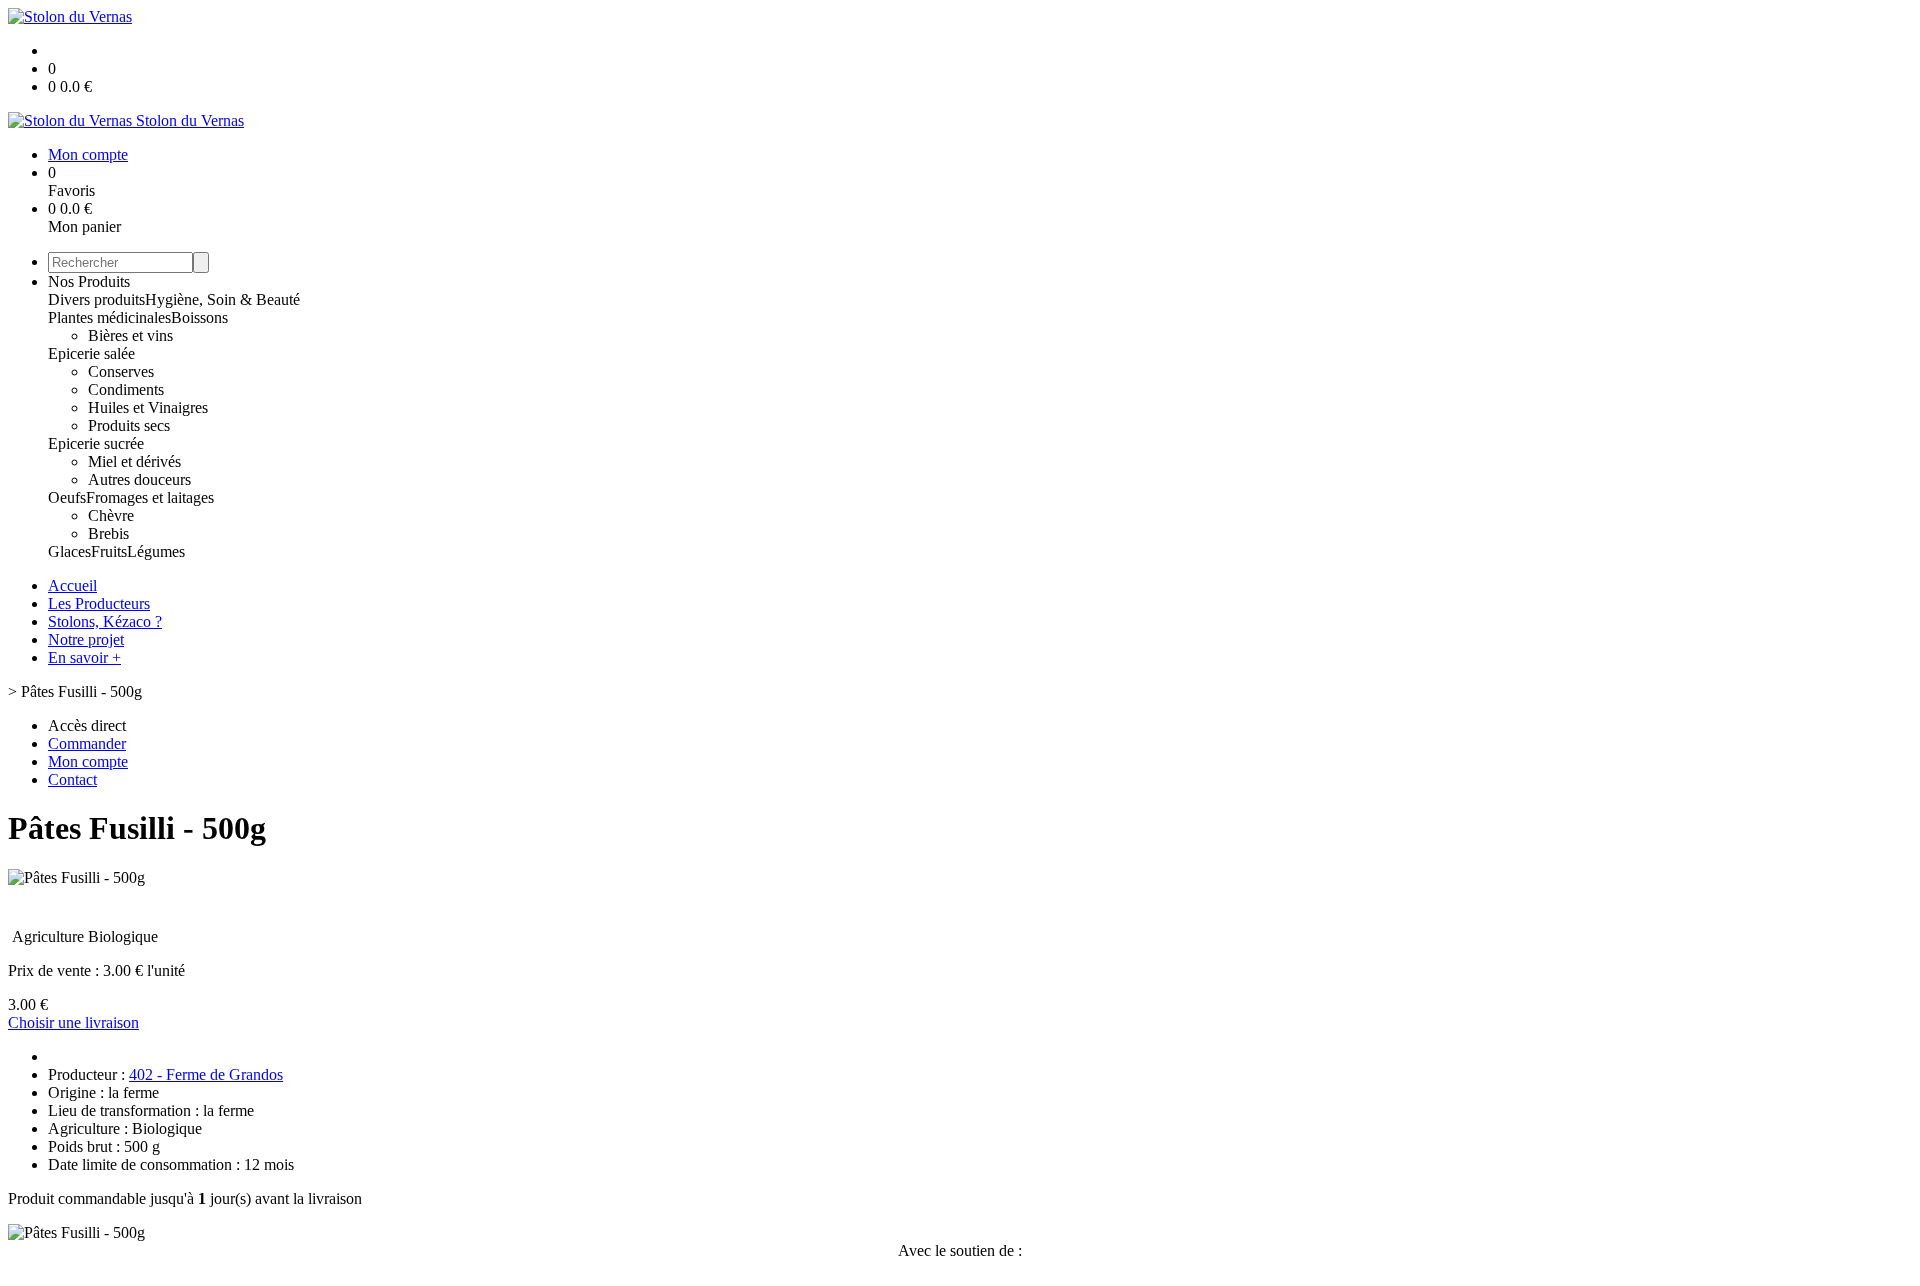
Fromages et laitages (150, 497)
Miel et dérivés (134, 461)
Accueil (72, 585)
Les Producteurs (99, 603)
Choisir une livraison (73, 1022)
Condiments (126, 389)
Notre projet (86, 639)
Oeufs (67, 497)
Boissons (199, 317)
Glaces (69, 551)
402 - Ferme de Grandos (206, 1074)
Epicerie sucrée (96, 443)
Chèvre (111, 515)
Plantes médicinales (109, 317)
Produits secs (129, 425)
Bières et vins (130, 335)
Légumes (156, 551)
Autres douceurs (139, 479)
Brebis (108, 533)
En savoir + (84, 657)
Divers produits (96, 299)
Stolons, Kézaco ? (105, 621)
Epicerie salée (91, 353)
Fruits (109, 551)
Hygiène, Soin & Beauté (222, 299)
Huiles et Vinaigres (148, 407)
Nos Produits (89, 281)
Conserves (121, 371)
